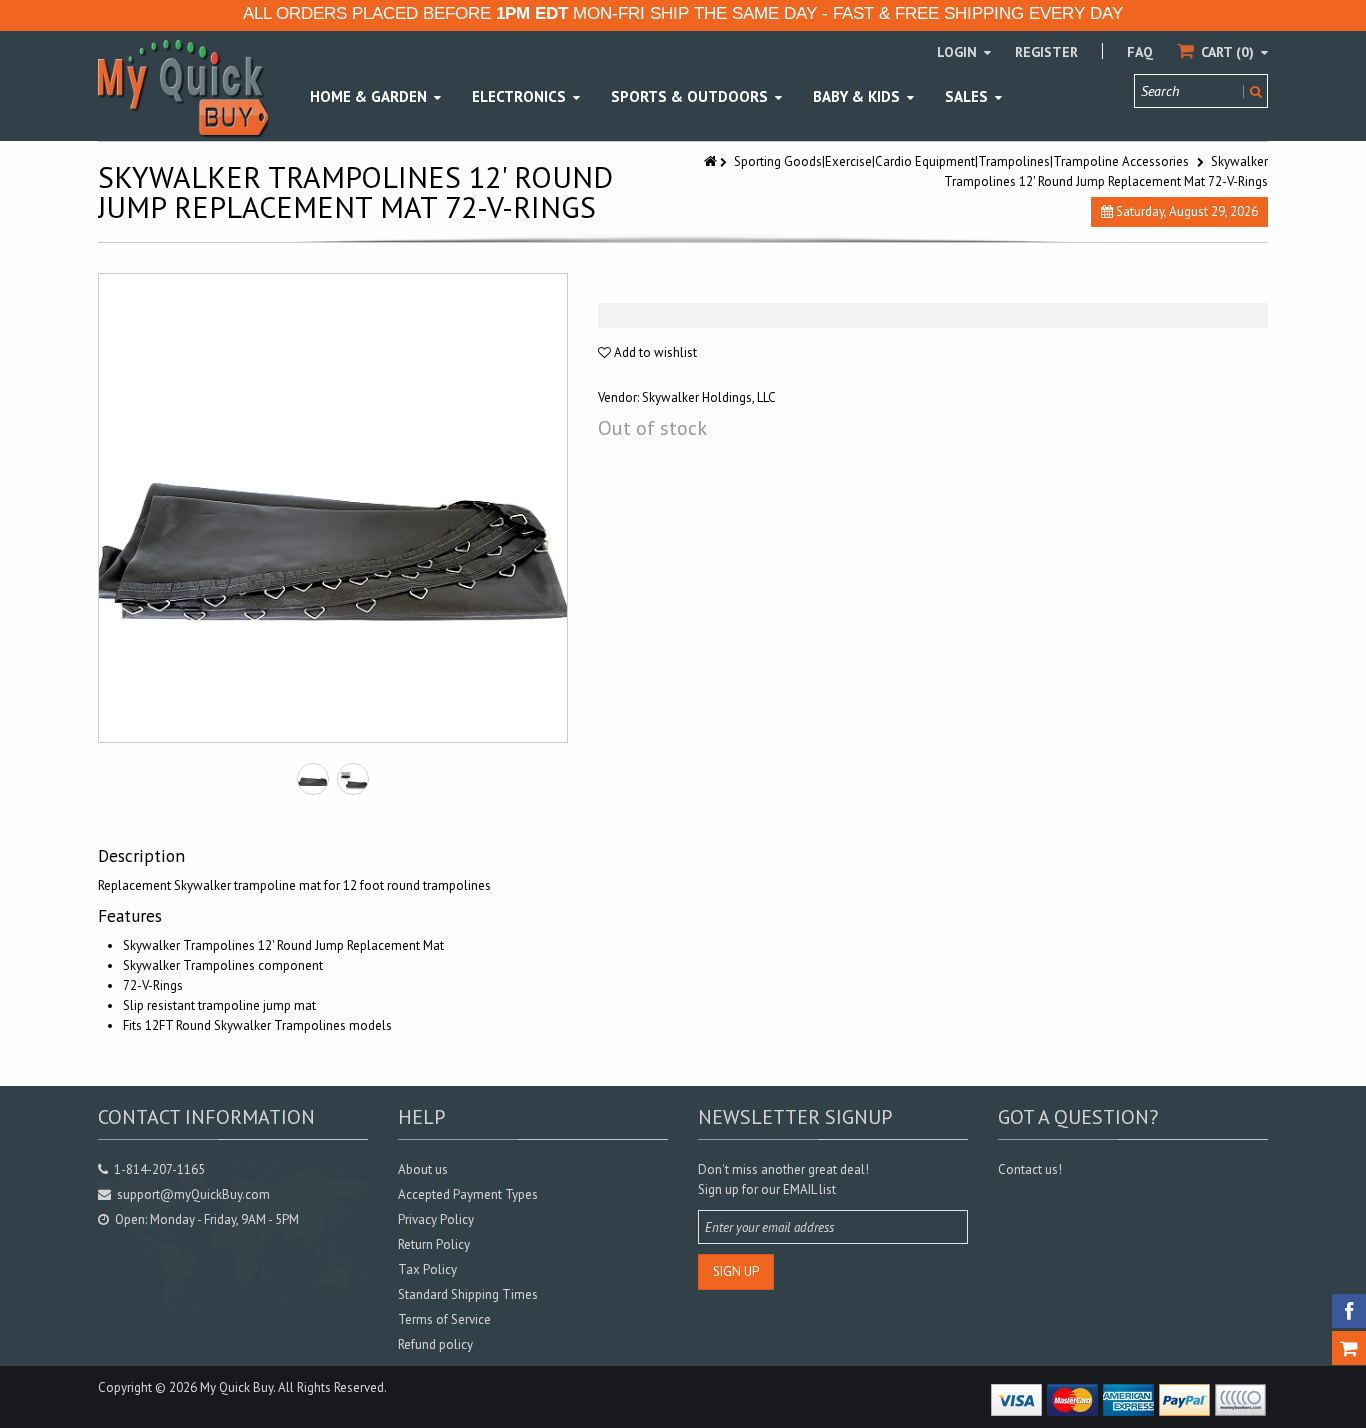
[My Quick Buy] (183, 87)
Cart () (1227, 52)
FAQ (1140, 52)
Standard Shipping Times (468, 1294)
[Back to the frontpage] (712, 161)
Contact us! (1030, 1169)
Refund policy (435, 1344)
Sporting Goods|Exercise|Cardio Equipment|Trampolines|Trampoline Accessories (961, 161)
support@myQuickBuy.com (193, 1194)
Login (959, 52)
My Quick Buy (236, 1387)
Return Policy (434, 1244)
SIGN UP (736, 1271)
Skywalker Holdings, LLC (709, 397)
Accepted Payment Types (468, 1194)
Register (1046, 52)
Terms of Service (444, 1319)
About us (423, 1169)
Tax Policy (427, 1269)
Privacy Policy (436, 1219)
